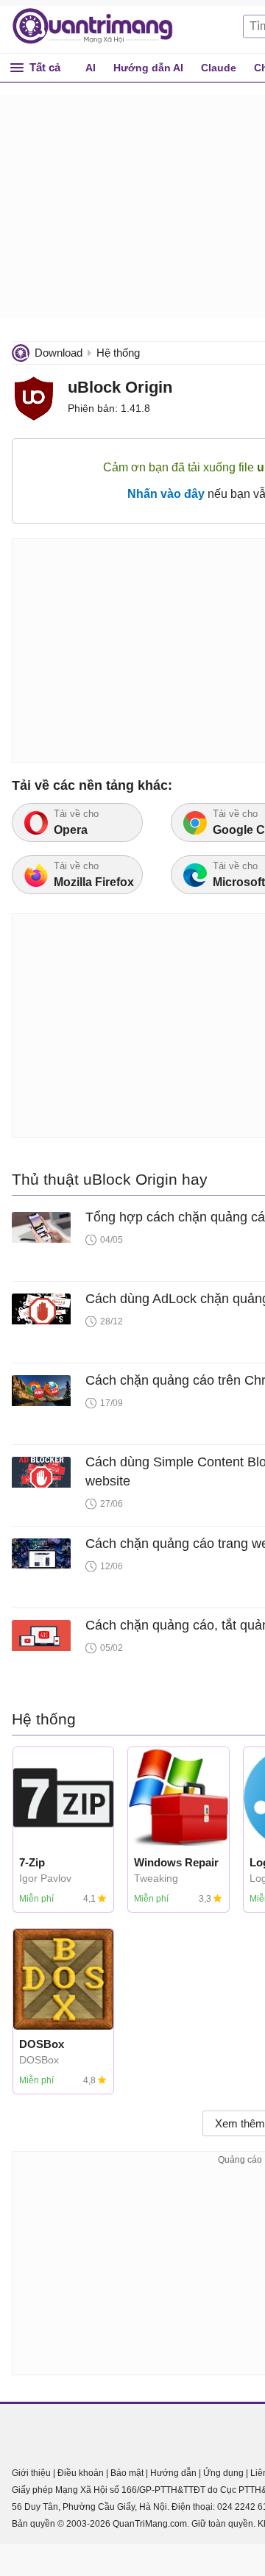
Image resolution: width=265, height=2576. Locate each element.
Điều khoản (81, 2473)
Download (59, 353)
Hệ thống (118, 353)
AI (91, 68)
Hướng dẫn (173, 2473)
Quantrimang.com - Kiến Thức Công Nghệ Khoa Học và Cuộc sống (100, 26)
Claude (219, 68)
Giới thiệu (31, 2473)
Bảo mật (127, 2473)
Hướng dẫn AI (148, 68)
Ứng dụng (223, 2473)
